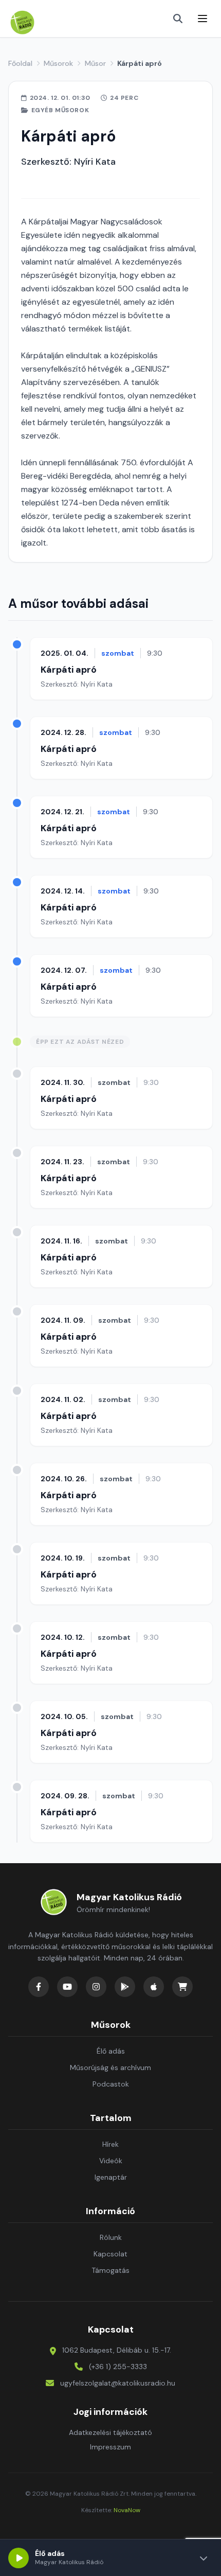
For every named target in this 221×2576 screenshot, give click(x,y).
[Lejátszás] (19, 2558)
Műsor (95, 63)
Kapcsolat (110, 2254)
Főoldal (20, 63)
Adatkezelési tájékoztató (110, 2432)
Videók (111, 2161)
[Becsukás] (204, 2558)
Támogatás (110, 2270)
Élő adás (111, 2051)
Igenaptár (111, 2177)
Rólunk (111, 2237)
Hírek (110, 2144)
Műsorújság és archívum (110, 2067)
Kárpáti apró (69, 670)
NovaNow (127, 2510)
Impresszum (110, 2447)
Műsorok (58, 63)
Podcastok (111, 2084)
